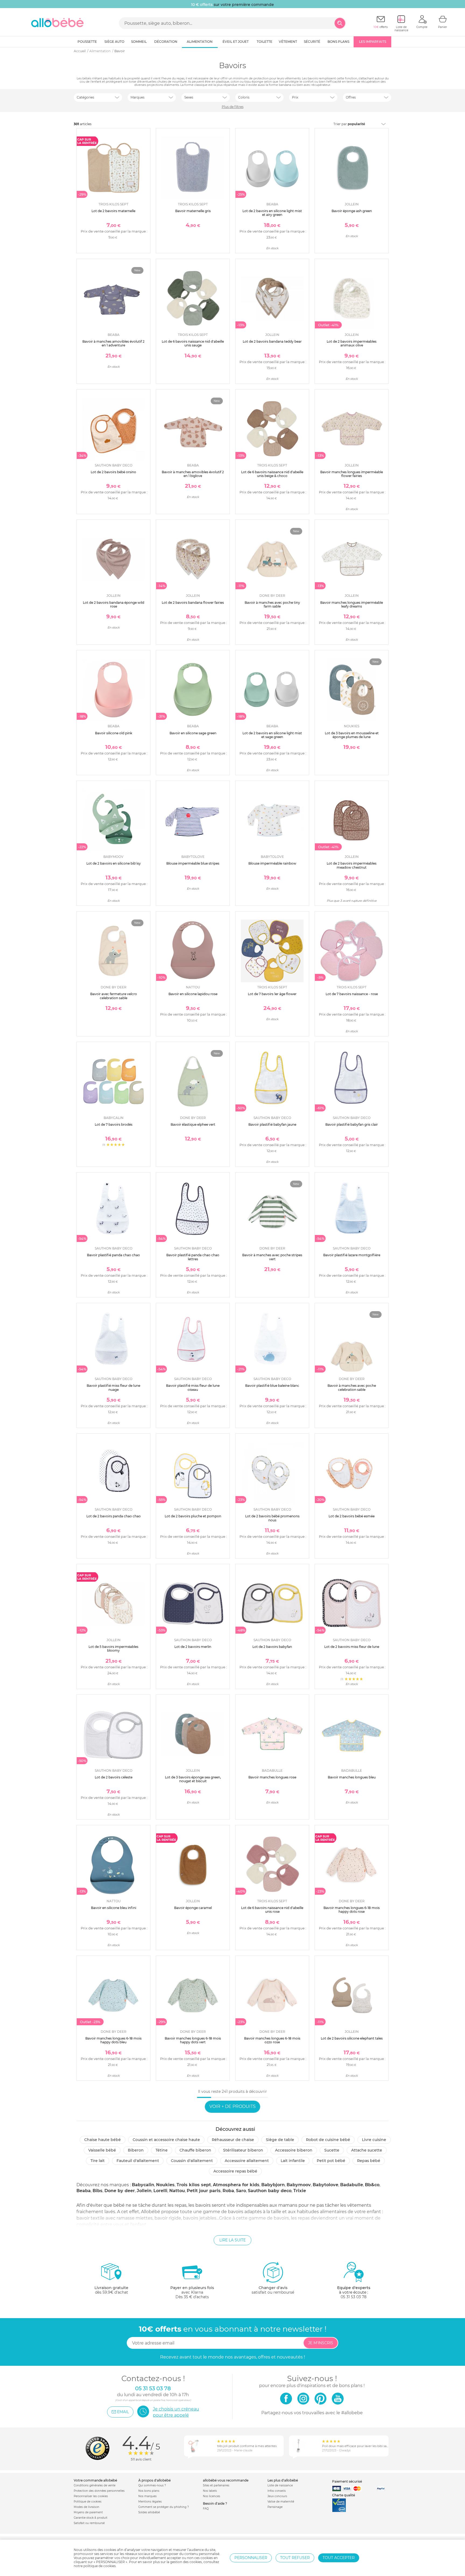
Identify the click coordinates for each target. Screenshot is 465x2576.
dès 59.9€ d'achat (111, 2290)
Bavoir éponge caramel (193, 1908)
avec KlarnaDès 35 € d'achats (192, 2292)
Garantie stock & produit (91, 2518)
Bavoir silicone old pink (114, 733)
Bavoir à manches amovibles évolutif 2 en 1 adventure (113, 343)
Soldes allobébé (149, 2512)
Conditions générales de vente (95, 2485)
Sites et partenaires (216, 2485)
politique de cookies (100, 2566)
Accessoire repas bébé (235, 2171)
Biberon (136, 2150)
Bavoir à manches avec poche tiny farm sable (272, 604)
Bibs (98, 2191)
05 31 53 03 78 (354, 2297)
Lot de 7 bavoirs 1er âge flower (272, 994)
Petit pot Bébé (331, 2161)
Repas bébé (369, 2161)
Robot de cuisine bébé (328, 2140)
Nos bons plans (149, 2491)
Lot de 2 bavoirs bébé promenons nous (272, 1518)
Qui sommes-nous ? (152, 2485)
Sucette (332, 2150)
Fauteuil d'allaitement (138, 2161)
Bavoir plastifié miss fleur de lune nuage (113, 1387)
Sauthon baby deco (270, 2191)
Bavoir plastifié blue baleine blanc (272, 1386)
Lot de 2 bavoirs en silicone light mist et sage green (272, 735)
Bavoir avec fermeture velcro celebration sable (114, 996)
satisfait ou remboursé (273, 2290)
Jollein (144, 2191)
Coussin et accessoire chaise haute (166, 2140)
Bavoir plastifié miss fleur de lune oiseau (193, 1387)
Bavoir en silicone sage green (193, 733)
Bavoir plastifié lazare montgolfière (352, 1255)
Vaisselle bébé (102, 2150)
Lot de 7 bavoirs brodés (114, 1124)
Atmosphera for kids (236, 2185)
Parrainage (275, 2507)
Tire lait (98, 2161)
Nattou (177, 2191)
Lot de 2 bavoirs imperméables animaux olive (352, 343)
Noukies (165, 2185)
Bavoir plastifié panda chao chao (113, 1255)
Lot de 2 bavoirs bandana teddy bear (272, 341)
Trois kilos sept (194, 2185)
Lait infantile (293, 2161)
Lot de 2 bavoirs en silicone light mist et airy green (272, 213)
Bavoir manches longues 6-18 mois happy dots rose (352, 1910)
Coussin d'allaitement (192, 2161)
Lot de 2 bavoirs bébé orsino (113, 472)
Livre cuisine (374, 2140)
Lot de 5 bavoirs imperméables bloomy (113, 1649)
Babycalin (143, 2185)
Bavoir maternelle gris (193, 211)
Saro (241, 2191)
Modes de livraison (87, 2507)
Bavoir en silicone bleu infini (114, 1908)
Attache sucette (367, 2150)
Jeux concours (277, 2496)
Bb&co (372, 2185)
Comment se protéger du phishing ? (164, 2507)
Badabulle (352, 2185)
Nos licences (212, 2496)
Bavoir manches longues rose (272, 1777)
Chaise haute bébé (103, 2140)
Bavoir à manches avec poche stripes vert (272, 1257)
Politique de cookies (88, 2502)
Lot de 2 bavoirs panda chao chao (114, 1516)
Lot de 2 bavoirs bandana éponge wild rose (114, 604)
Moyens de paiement (88, 2512)
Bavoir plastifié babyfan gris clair (352, 1124)
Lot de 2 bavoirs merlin (193, 1647)
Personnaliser (251, 2558)
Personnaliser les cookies (91, 2496)
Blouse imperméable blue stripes (193, 863)
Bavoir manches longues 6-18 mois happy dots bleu (113, 2040)
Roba (228, 2191)
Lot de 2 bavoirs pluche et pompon (193, 1516)
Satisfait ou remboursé (89, 2523)
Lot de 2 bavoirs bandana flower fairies (193, 603)
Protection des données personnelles (99, 2491)
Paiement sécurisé (347, 2481)
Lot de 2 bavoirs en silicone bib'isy (114, 863)
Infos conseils (277, 2491)
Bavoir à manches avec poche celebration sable (352, 1387)
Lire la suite (232, 2240)
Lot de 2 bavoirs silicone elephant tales (352, 2038)
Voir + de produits (232, 2106)
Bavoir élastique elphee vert (193, 1124)
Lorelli (160, 2191)
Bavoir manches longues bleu (352, 1777)
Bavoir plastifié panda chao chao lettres (193, 1257)
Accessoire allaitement (247, 2161)
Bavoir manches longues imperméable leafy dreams (352, 604)
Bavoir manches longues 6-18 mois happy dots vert (193, 2040)
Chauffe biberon (195, 2150)
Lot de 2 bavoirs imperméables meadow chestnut (352, 865)
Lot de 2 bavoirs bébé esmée (352, 1516)
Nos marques (147, 2496)
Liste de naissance (280, 2485)
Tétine (162, 2150)
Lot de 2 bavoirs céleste (114, 1777)
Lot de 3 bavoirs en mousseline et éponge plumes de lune (352, 735)
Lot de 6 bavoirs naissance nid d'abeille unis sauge (193, 343)
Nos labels (210, 2491)
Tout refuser (295, 2558)
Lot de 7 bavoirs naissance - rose (352, 994)
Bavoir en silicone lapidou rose (193, 994)
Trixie (300, 2191)
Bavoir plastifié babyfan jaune (272, 1124)
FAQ (206, 2509)
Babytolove (325, 2185)
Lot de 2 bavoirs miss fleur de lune (352, 1647)
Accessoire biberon (294, 2150)
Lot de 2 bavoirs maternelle (113, 211)
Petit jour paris (204, 2191)
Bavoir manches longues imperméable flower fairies (352, 474)
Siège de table (280, 2140)
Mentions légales (150, 2502)
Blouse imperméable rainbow (272, 863)
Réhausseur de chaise (233, 2140)
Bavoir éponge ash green (352, 211)
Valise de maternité (281, 2502)
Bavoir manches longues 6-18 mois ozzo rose (272, 2040)
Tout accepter (339, 2558)
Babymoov (299, 2185)
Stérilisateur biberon (243, 2150)
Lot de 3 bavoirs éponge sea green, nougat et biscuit (193, 1779)
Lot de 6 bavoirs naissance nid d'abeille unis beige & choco (272, 474)
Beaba (84, 2191)
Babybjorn (273, 2185)
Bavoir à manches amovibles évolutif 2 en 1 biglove (193, 474)
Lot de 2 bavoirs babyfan (272, 1647)
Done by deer (120, 2191)
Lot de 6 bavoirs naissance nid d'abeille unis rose (272, 1910)
